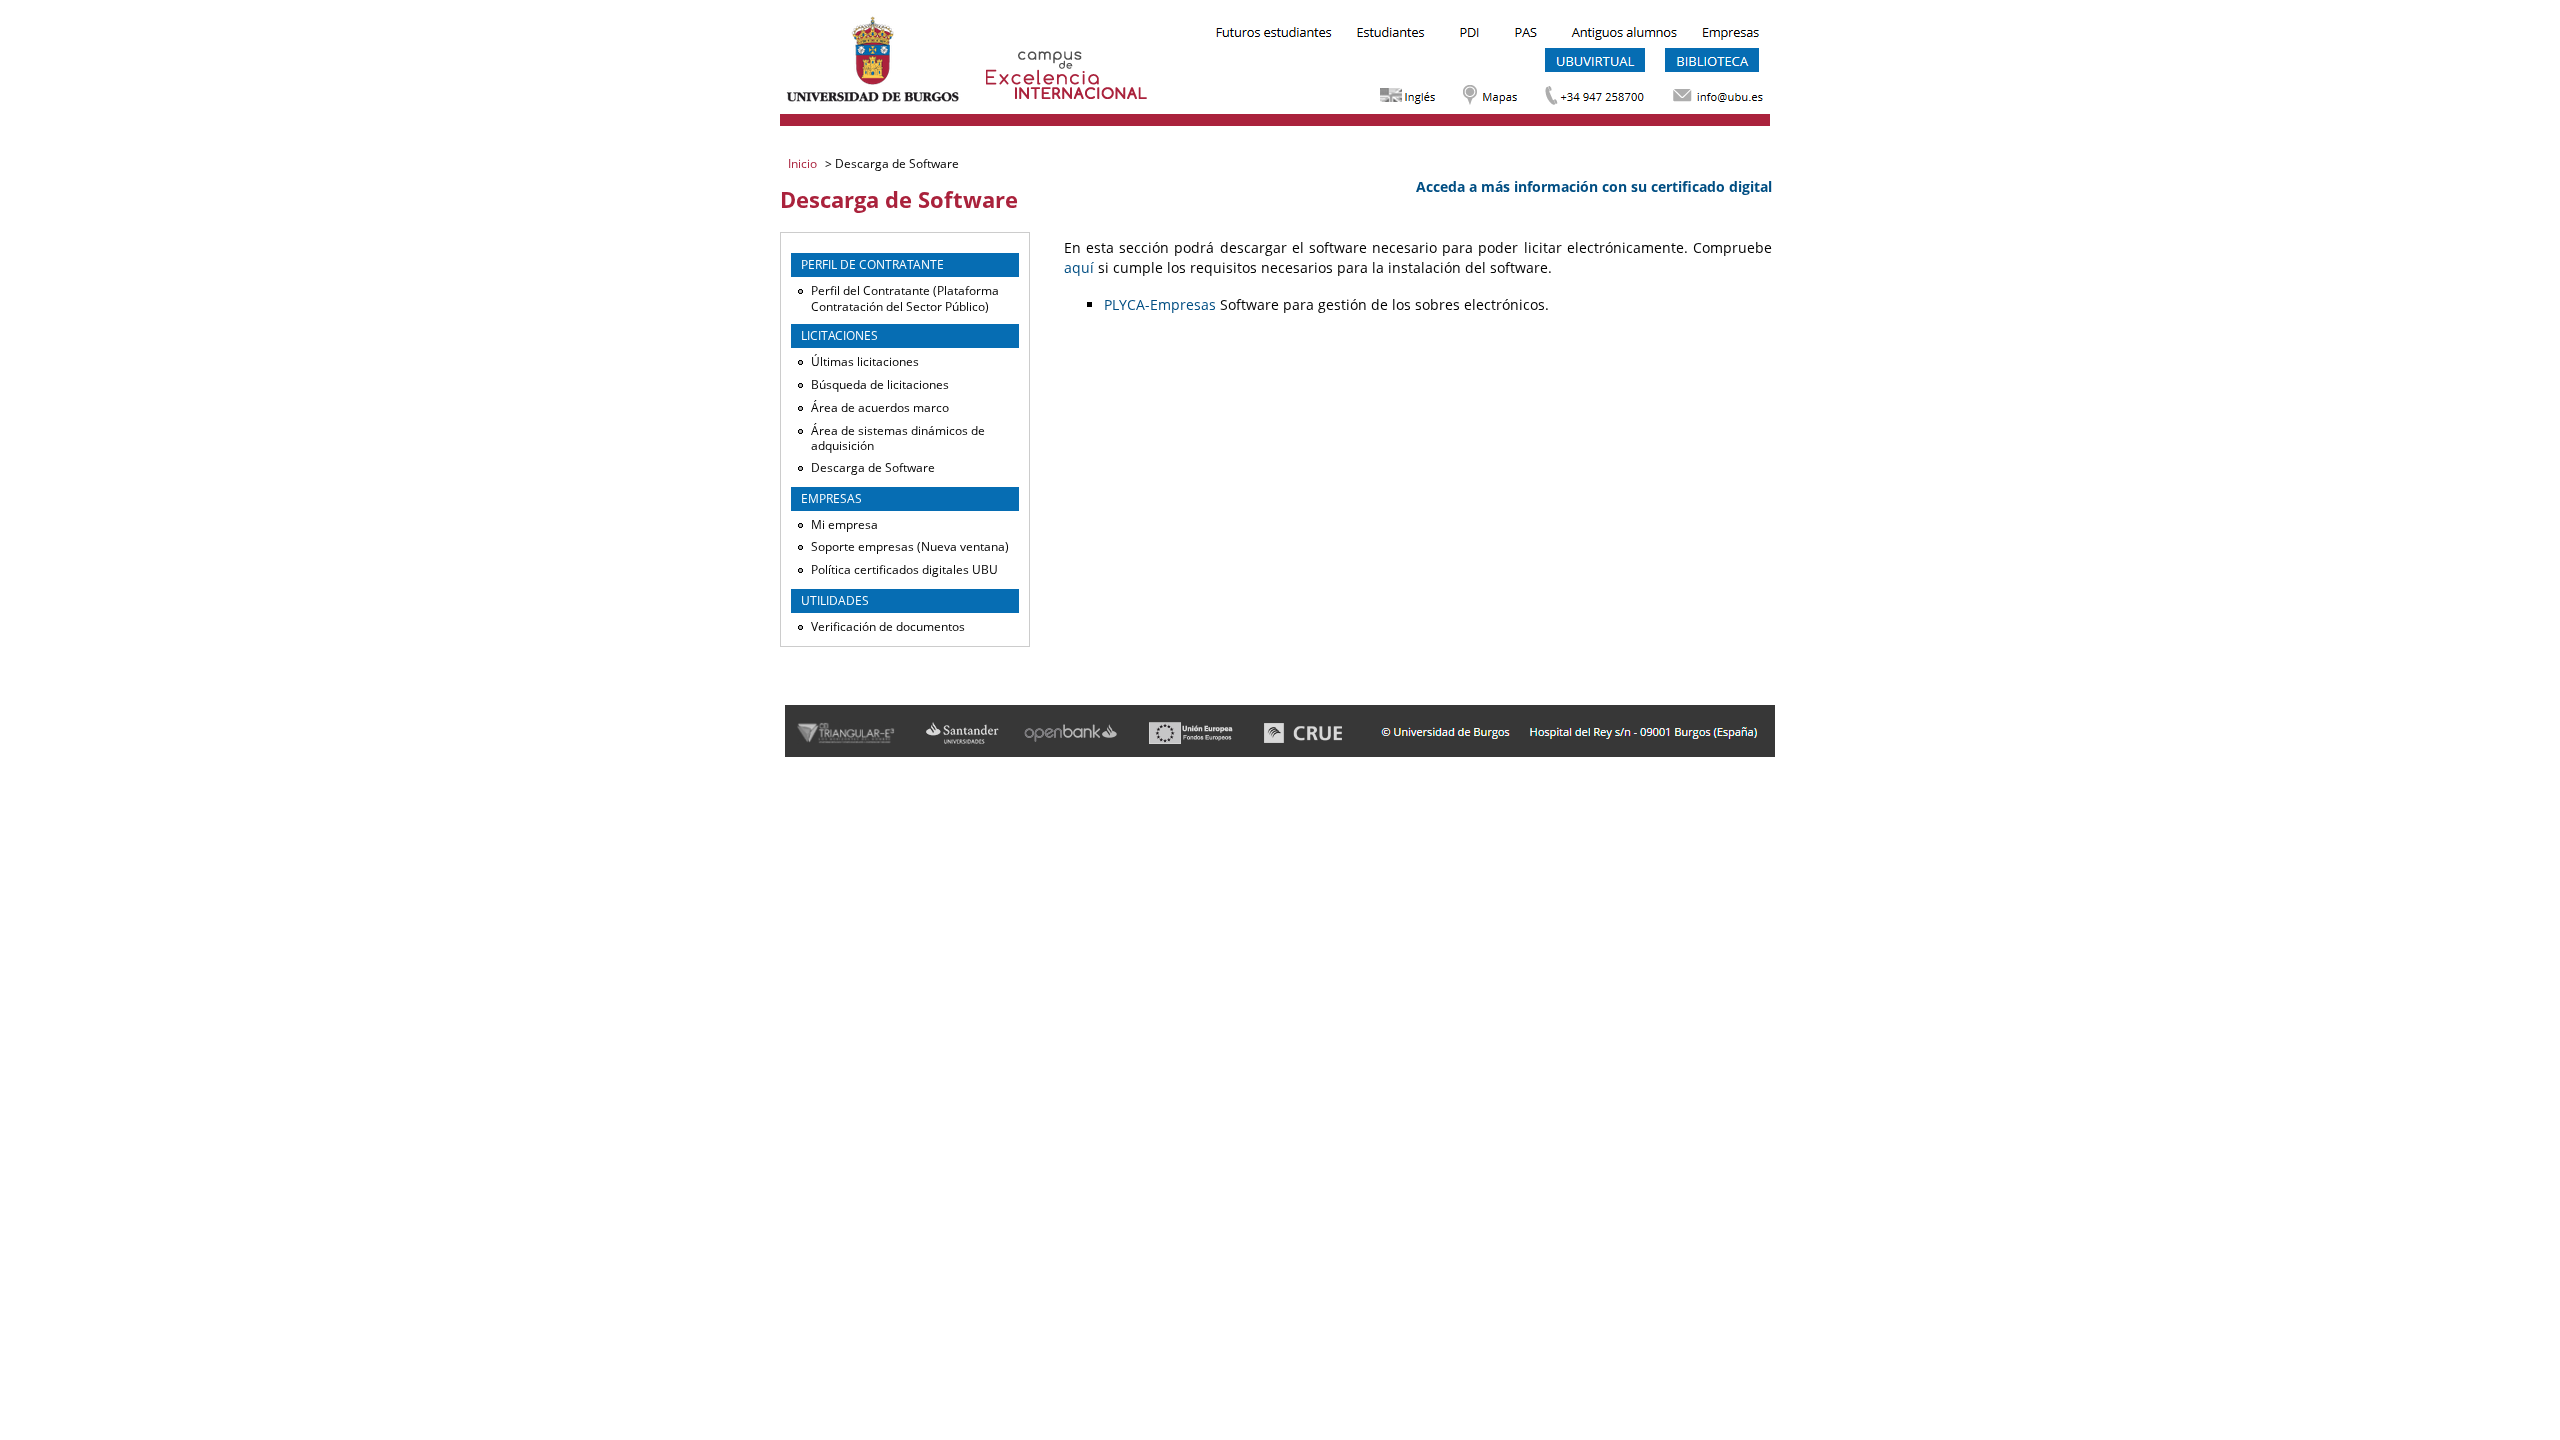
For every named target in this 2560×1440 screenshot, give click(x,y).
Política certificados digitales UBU (904, 569)
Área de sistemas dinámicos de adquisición (898, 438)
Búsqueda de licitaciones (880, 384)
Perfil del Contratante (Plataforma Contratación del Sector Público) (905, 298)
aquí (1079, 267)
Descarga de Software (873, 467)
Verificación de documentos (888, 626)
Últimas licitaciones (865, 361)
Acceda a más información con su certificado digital (1594, 186)
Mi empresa (844, 524)
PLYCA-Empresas (1160, 304)
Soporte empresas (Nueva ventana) (910, 546)
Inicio (804, 163)
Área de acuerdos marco (880, 407)
